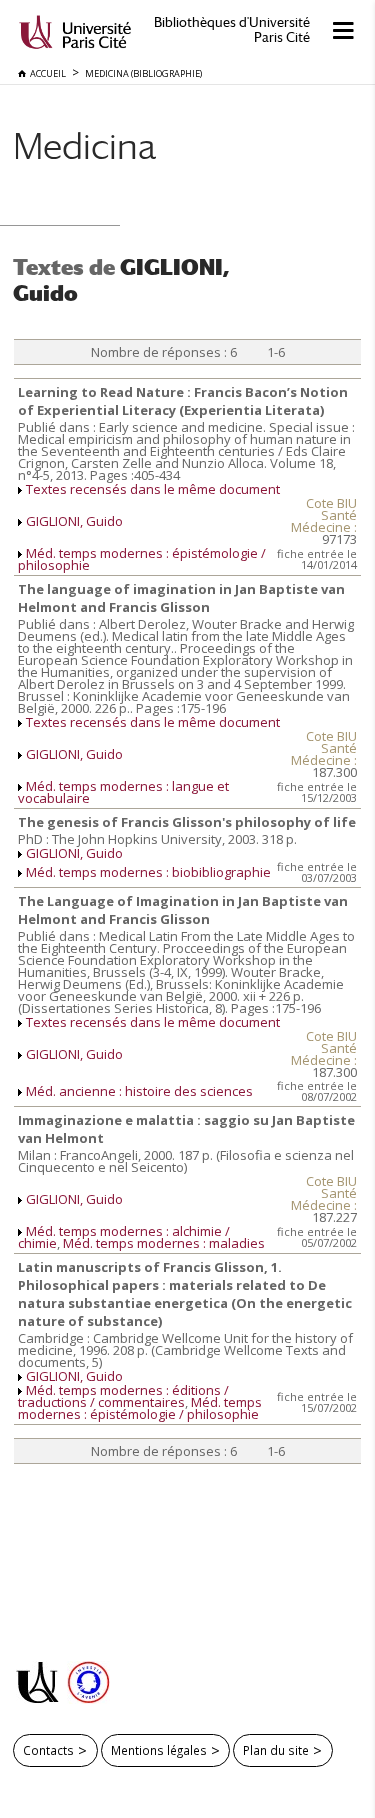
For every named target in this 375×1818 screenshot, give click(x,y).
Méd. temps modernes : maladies (164, 1243)
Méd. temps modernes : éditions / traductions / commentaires (123, 1396)
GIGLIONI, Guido (74, 521)
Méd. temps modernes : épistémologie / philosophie (142, 559)
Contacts (48, 1750)
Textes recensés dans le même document (153, 489)
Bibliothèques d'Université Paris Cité (232, 30)
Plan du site (276, 1750)
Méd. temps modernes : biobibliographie (148, 872)
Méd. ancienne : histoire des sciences (139, 1091)
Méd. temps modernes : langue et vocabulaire (123, 792)
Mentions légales (159, 1750)
